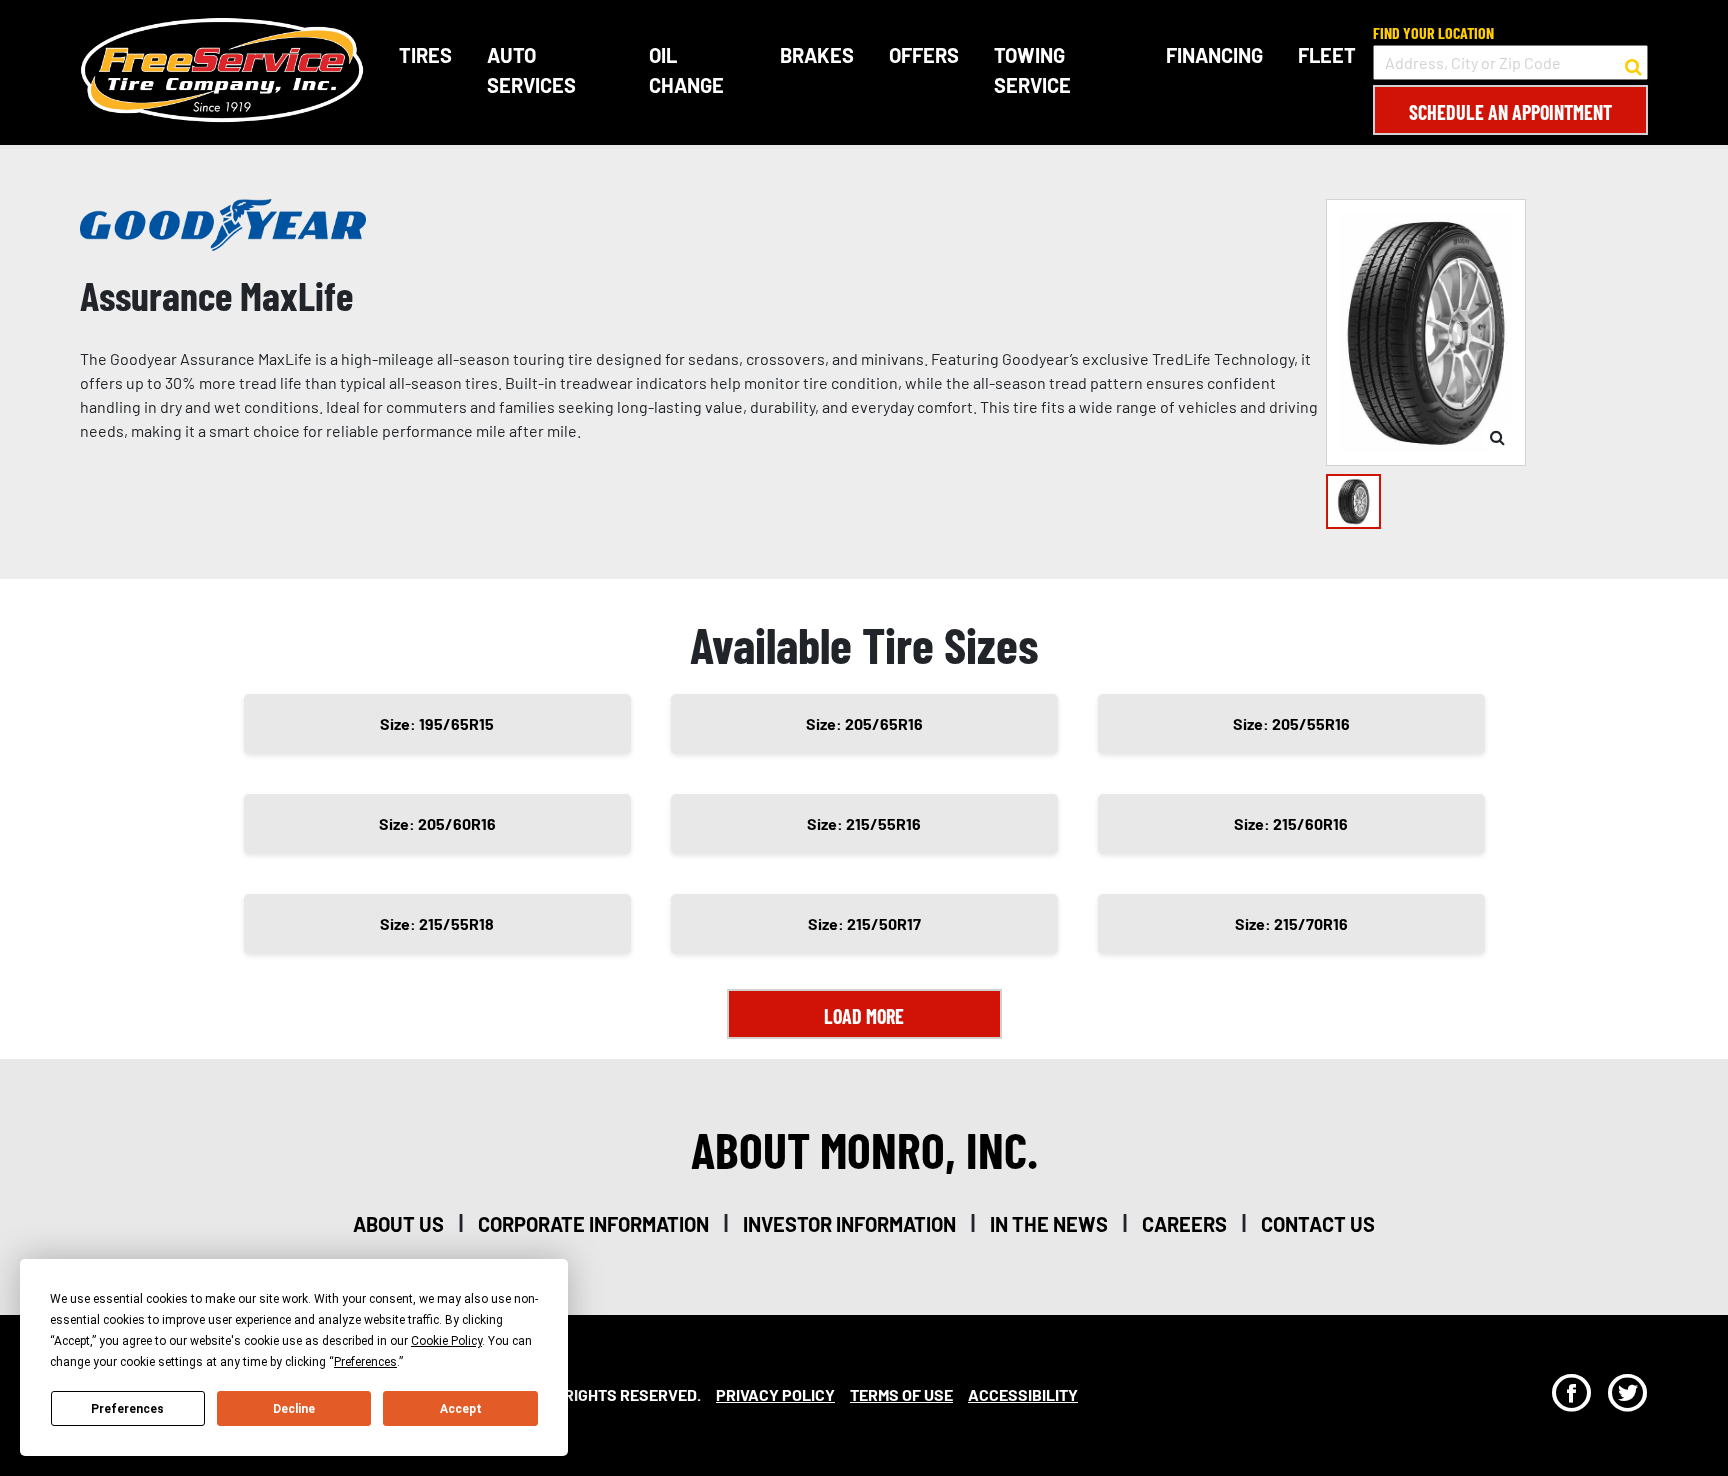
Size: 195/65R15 (437, 723)
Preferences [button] (365, 1362)
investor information (849, 1224)
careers (1184, 1224)
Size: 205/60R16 (437, 823)
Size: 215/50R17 (864, 923)
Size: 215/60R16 (1291, 823)
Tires (425, 55)
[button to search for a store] (1633, 63)
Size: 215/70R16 (1291, 923)
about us (398, 1224)
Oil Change (686, 70)
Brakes (817, 55)
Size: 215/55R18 (437, 923)
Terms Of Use (901, 1394)
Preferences (127, 1409)
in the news (1049, 1224)
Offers (924, 55)
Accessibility (1023, 1394)
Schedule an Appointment (1510, 112)
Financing (1214, 55)
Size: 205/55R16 (1291, 723)
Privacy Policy (775, 1394)
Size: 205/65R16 (864, 723)
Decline (294, 1409)
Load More (864, 1016)
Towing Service (1032, 70)
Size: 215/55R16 (864, 823)
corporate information (593, 1224)
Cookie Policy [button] (446, 1341)
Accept (461, 1409)
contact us (1318, 1224)
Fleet (1327, 55)
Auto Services (531, 70)
